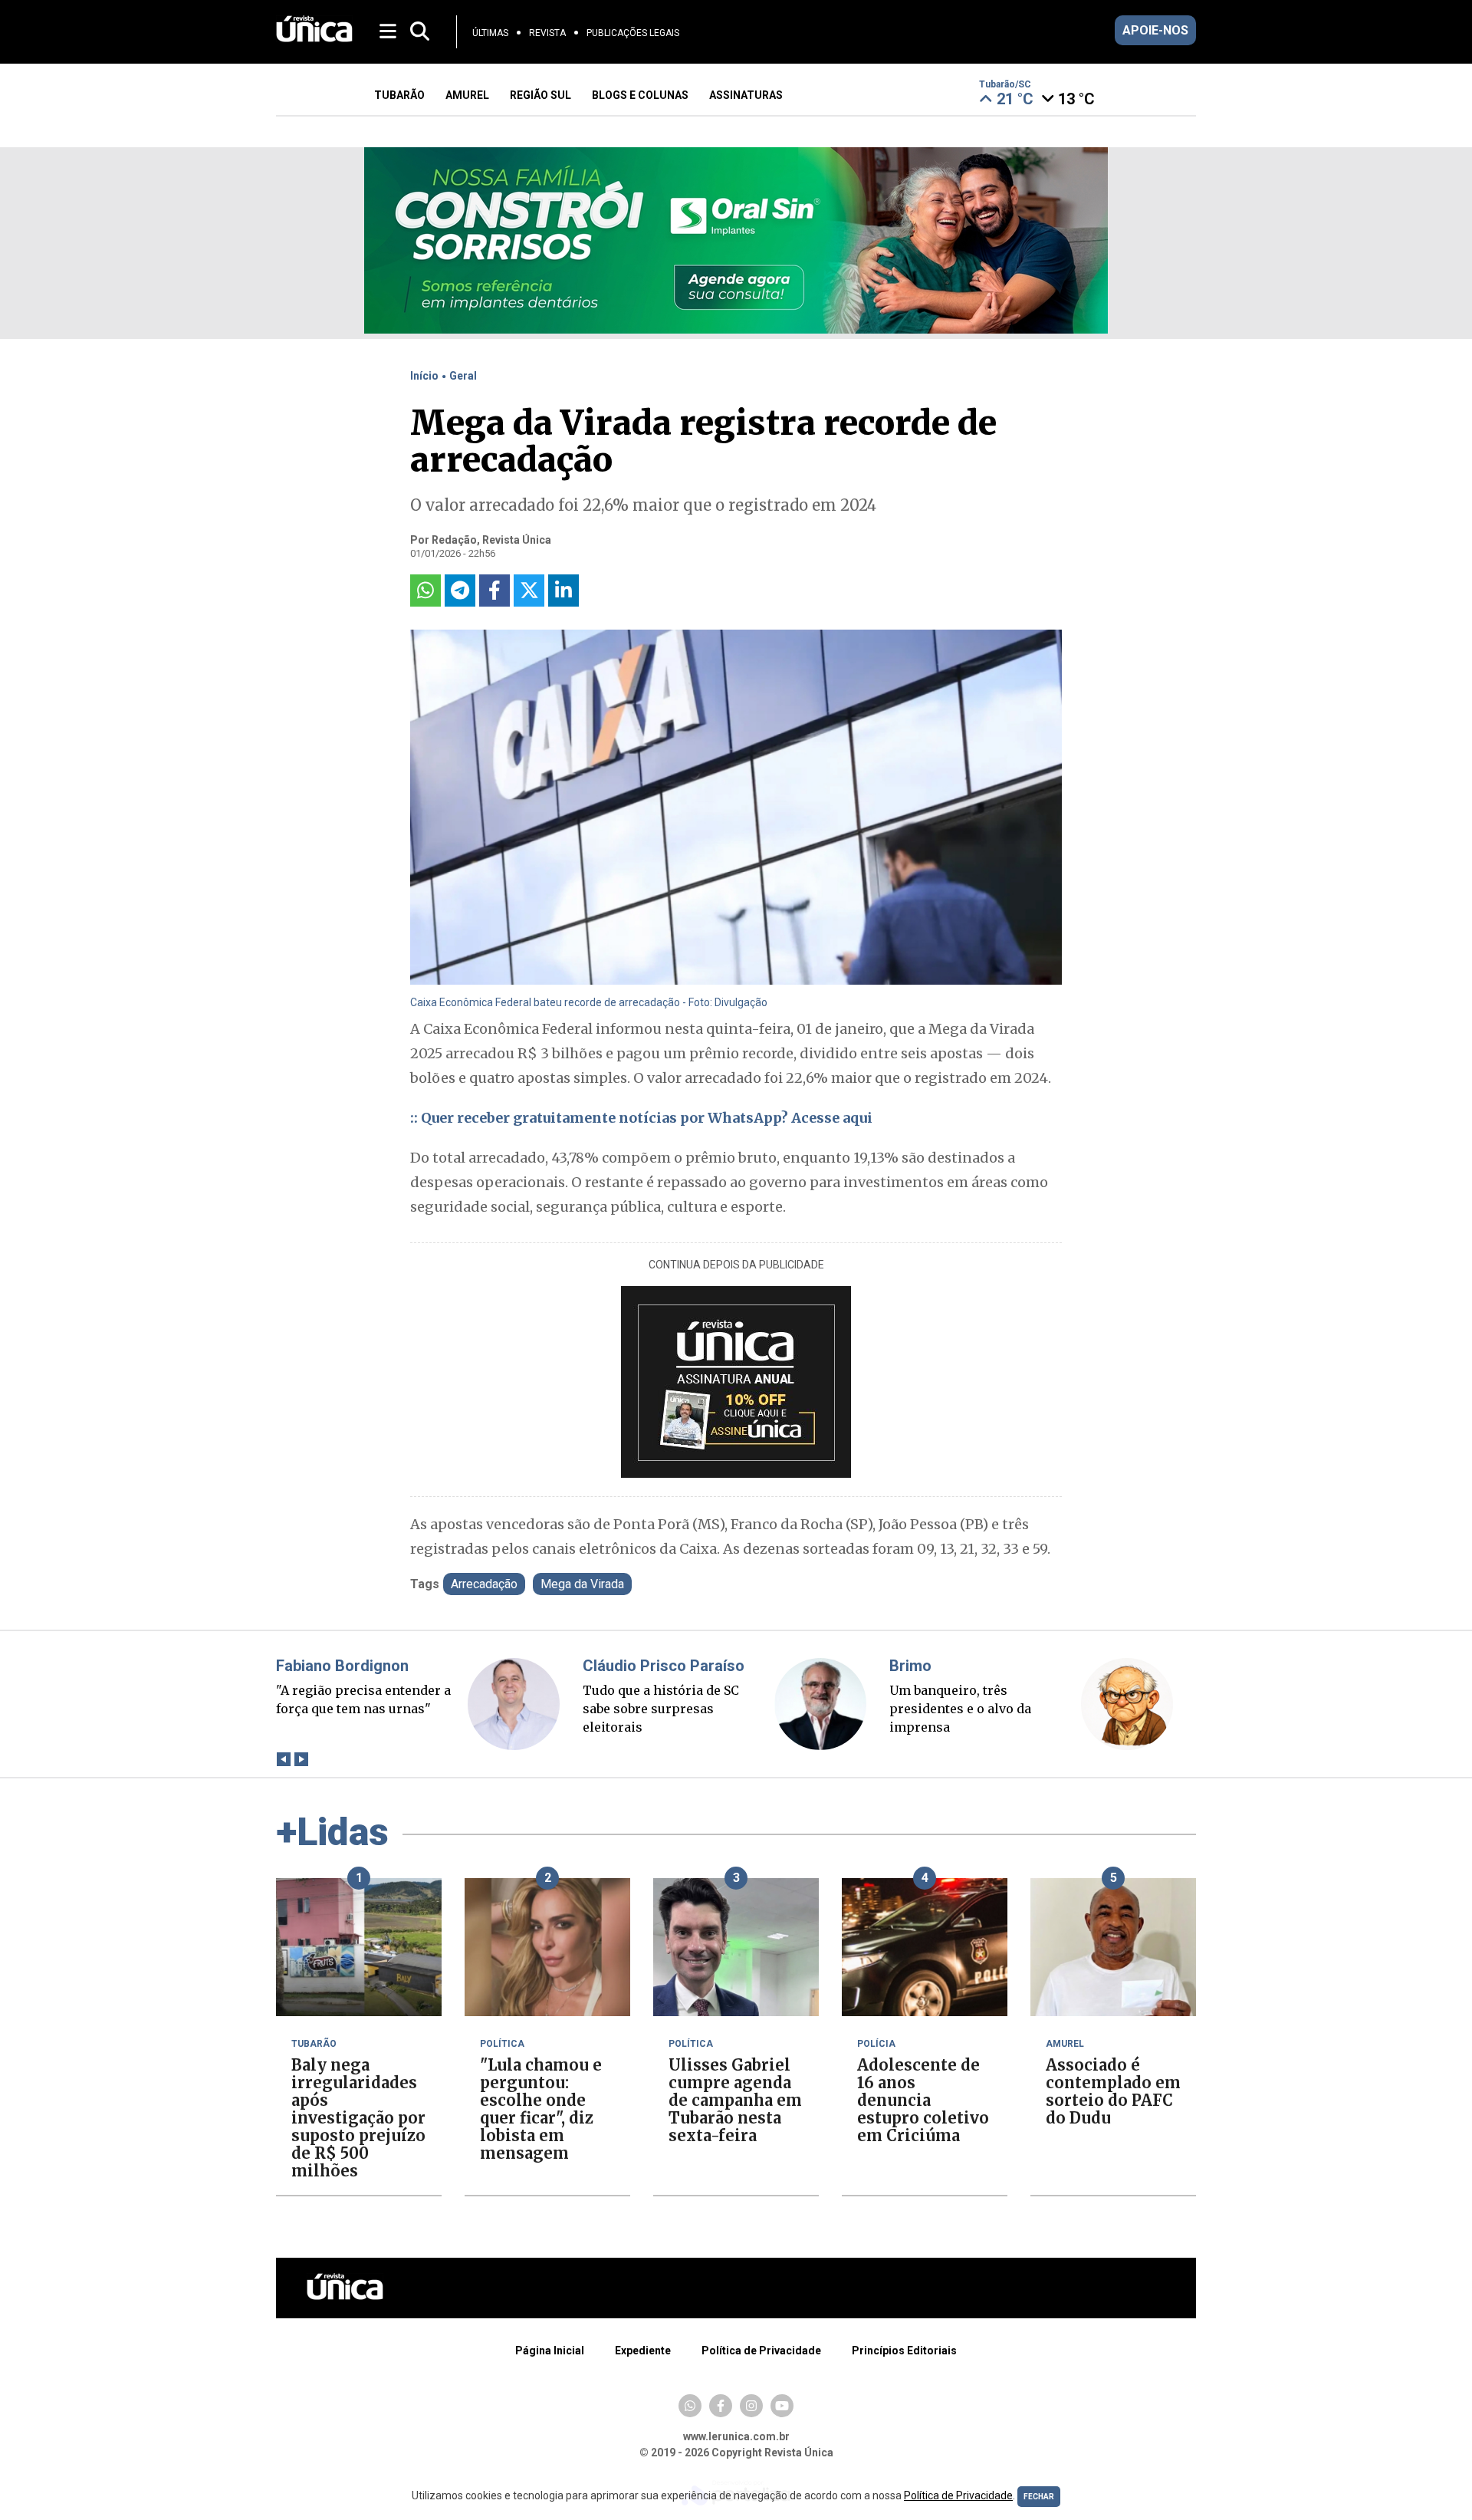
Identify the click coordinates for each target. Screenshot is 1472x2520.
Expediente (643, 2351)
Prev (283, 1760)
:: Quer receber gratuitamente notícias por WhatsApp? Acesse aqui (641, 1118)
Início (424, 376)
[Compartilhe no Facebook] (495, 591)
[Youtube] (782, 2406)
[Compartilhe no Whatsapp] (426, 591)
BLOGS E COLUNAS (640, 95)
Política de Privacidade (761, 2351)
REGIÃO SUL (540, 95)
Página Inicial (550, 2351)
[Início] (314, 38)
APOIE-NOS (1155, 30)
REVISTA (547, 33)
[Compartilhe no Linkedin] (563, 591)
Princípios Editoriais (904, 2351)
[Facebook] (721, 2406)
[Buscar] (420, 32)
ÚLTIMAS (490, 33)
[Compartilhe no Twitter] (529, 591)
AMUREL (467, 95)
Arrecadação (484, 1584)
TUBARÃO (399, 95)
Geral (463, 376)
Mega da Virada (582, 1584)
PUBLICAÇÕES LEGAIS (633, 33)
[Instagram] (751, 2406)
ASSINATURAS (746, 95)
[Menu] (389, 30)
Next (301, 1760)
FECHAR (1039, 2497)
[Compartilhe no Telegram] (460, 591)
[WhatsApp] (690, 2406)
